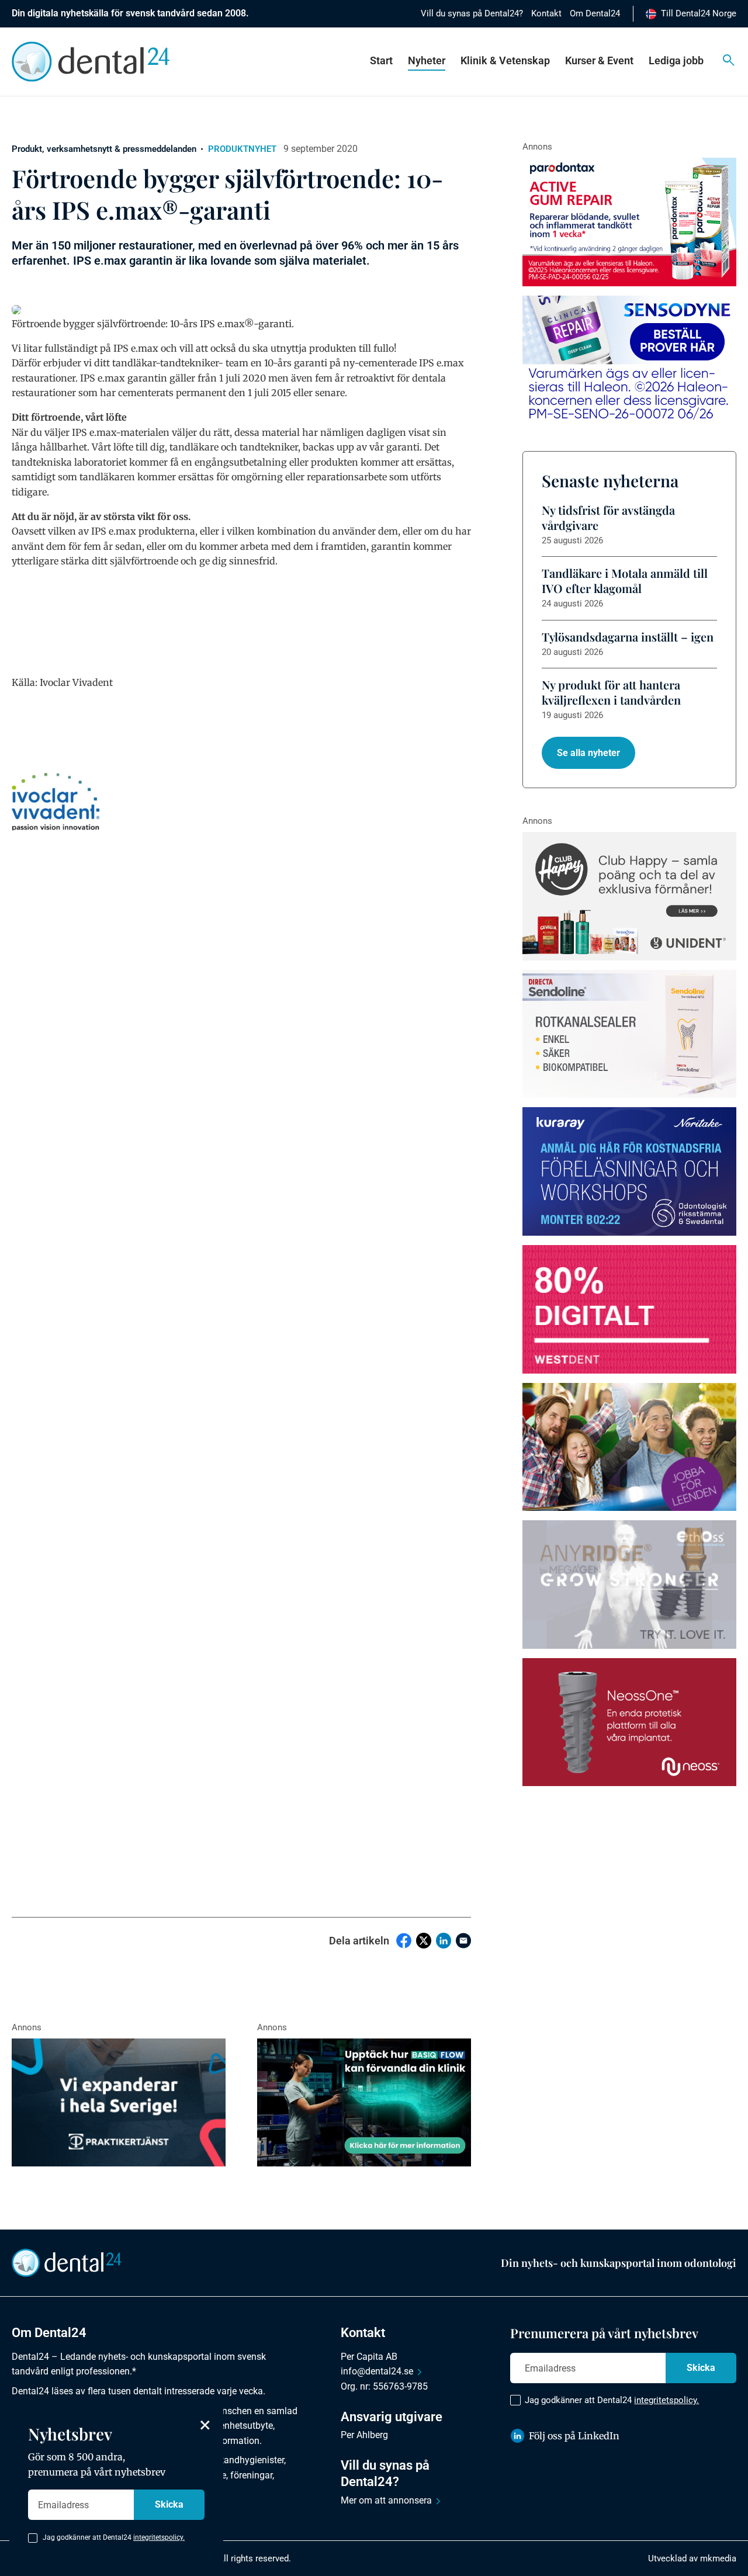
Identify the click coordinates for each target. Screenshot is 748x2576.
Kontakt (546, 13)
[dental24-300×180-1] (629, 1447)
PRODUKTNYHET (242, 149)
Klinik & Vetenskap (505, 60)
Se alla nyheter (588, 753)
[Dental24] (629, 1309)
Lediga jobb (676, 60)
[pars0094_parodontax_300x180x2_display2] (629, 222)
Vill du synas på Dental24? (472, 13)
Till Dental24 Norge (699, 13)
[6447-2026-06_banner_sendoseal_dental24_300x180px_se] (629, 1034)
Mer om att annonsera (386, 2500)
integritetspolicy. (666, 2400)
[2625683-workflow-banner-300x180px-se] (629, 1171)
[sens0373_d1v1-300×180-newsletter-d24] (629, 360)
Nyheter (427, 60)
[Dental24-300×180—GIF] (119, 2103)
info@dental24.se (377, 2371)
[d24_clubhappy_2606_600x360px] (629, 896)
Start (381, 60)
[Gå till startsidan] (67, 2262)
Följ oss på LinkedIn (574, 2436)
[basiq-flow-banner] (364, 2103)
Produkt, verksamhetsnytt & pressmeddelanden (104, 149)
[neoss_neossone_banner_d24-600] (629, 1722)
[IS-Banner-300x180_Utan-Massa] (629, 1585)
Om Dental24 (595, 13)
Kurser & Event (599, 60)
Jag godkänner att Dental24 (612, 2400)
